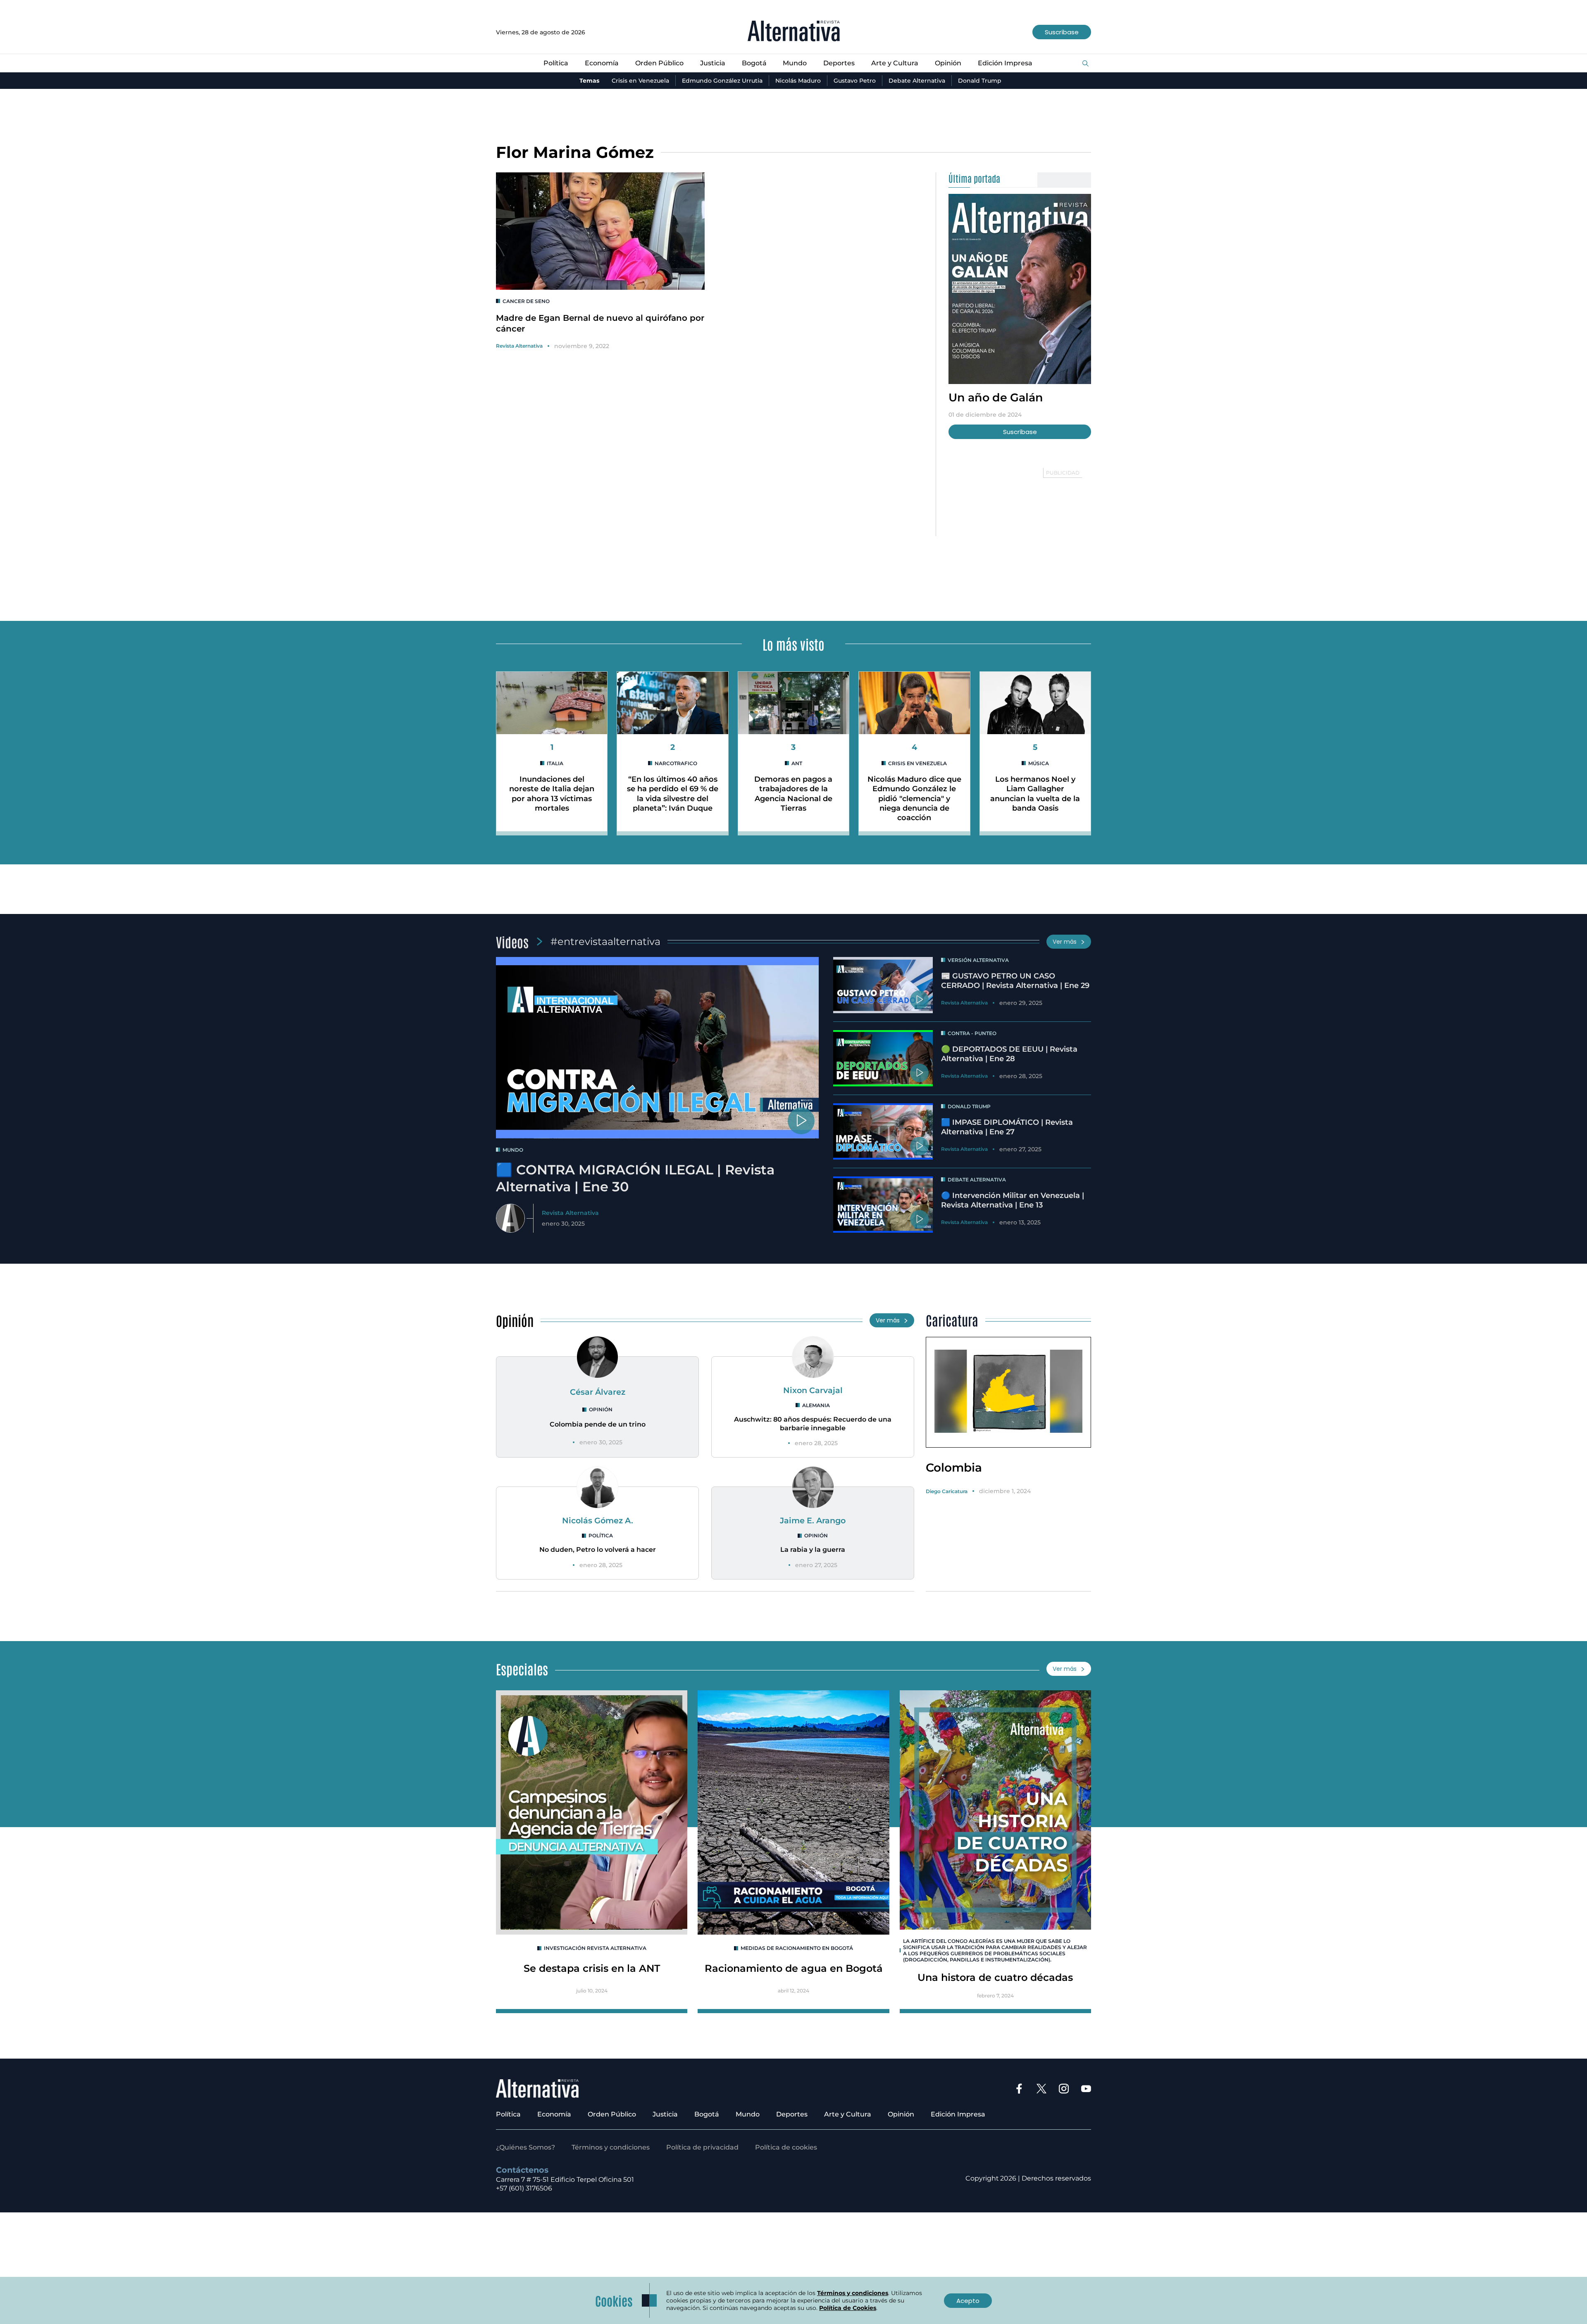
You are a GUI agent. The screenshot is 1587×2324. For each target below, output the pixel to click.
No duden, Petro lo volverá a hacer (598, 1550)
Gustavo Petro (855, 81)
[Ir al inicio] (794, 32)
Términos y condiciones (611, 2147)
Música (1039, 763)
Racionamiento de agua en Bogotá (794, 1968)
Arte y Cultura (895, 63)
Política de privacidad (702, 2147)
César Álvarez (598, 1392)
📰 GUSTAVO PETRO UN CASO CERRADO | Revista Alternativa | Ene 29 (1015, 981)
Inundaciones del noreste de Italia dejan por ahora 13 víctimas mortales (552, 794)
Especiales (522, 1669)
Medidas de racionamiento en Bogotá (797, 1948)
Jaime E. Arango (813, 1520)
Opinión (948, 63)
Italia (555, 763)
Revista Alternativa (519, 346)
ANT (797, 763)
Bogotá (754, 63)
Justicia (713, 63)
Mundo (795, 63)
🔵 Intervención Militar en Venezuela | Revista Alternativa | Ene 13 (1013, 1200)
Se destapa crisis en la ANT (592, 1968)
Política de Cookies (848, 2308)
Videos (512, 941)
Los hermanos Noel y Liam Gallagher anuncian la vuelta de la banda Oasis (1035, 794)
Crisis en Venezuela (640, 81)
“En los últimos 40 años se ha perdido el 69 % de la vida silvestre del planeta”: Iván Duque (673, 794)
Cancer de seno (526, 301)
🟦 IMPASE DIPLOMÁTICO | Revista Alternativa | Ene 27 (1007, 1127)
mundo (513, 1150)
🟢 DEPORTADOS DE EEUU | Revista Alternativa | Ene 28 (1009, 1054)
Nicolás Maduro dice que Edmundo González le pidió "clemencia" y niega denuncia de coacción (914, 799)
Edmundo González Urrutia (722, 81)
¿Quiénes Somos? (525, 2147)
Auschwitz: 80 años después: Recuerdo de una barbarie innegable (813, 1424)
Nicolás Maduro (798, 81)
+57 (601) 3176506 (524, 2188)
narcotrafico (676, 763)
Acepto (968, 2301)
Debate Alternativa (917, 81)
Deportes (839, 63)
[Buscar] (1085, 64)
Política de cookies (786, 2147)
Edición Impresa (1005, 63)
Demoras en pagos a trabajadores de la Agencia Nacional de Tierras (793, 794)
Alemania (816, 1405)
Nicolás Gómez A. (598, 1520)
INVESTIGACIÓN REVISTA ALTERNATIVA (595, 1948)
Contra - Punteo (972, 1033)
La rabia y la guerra (813, 1550)
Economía (602, 63)
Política (556, 63)
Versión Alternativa (978, 960)
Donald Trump (980, 81)
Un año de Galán (996, 397)
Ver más (1065, 942)
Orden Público (659, 63)
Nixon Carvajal (813, 1390)
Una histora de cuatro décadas (995, 1977)
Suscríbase (1062, 32)
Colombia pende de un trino (598, 1424)
